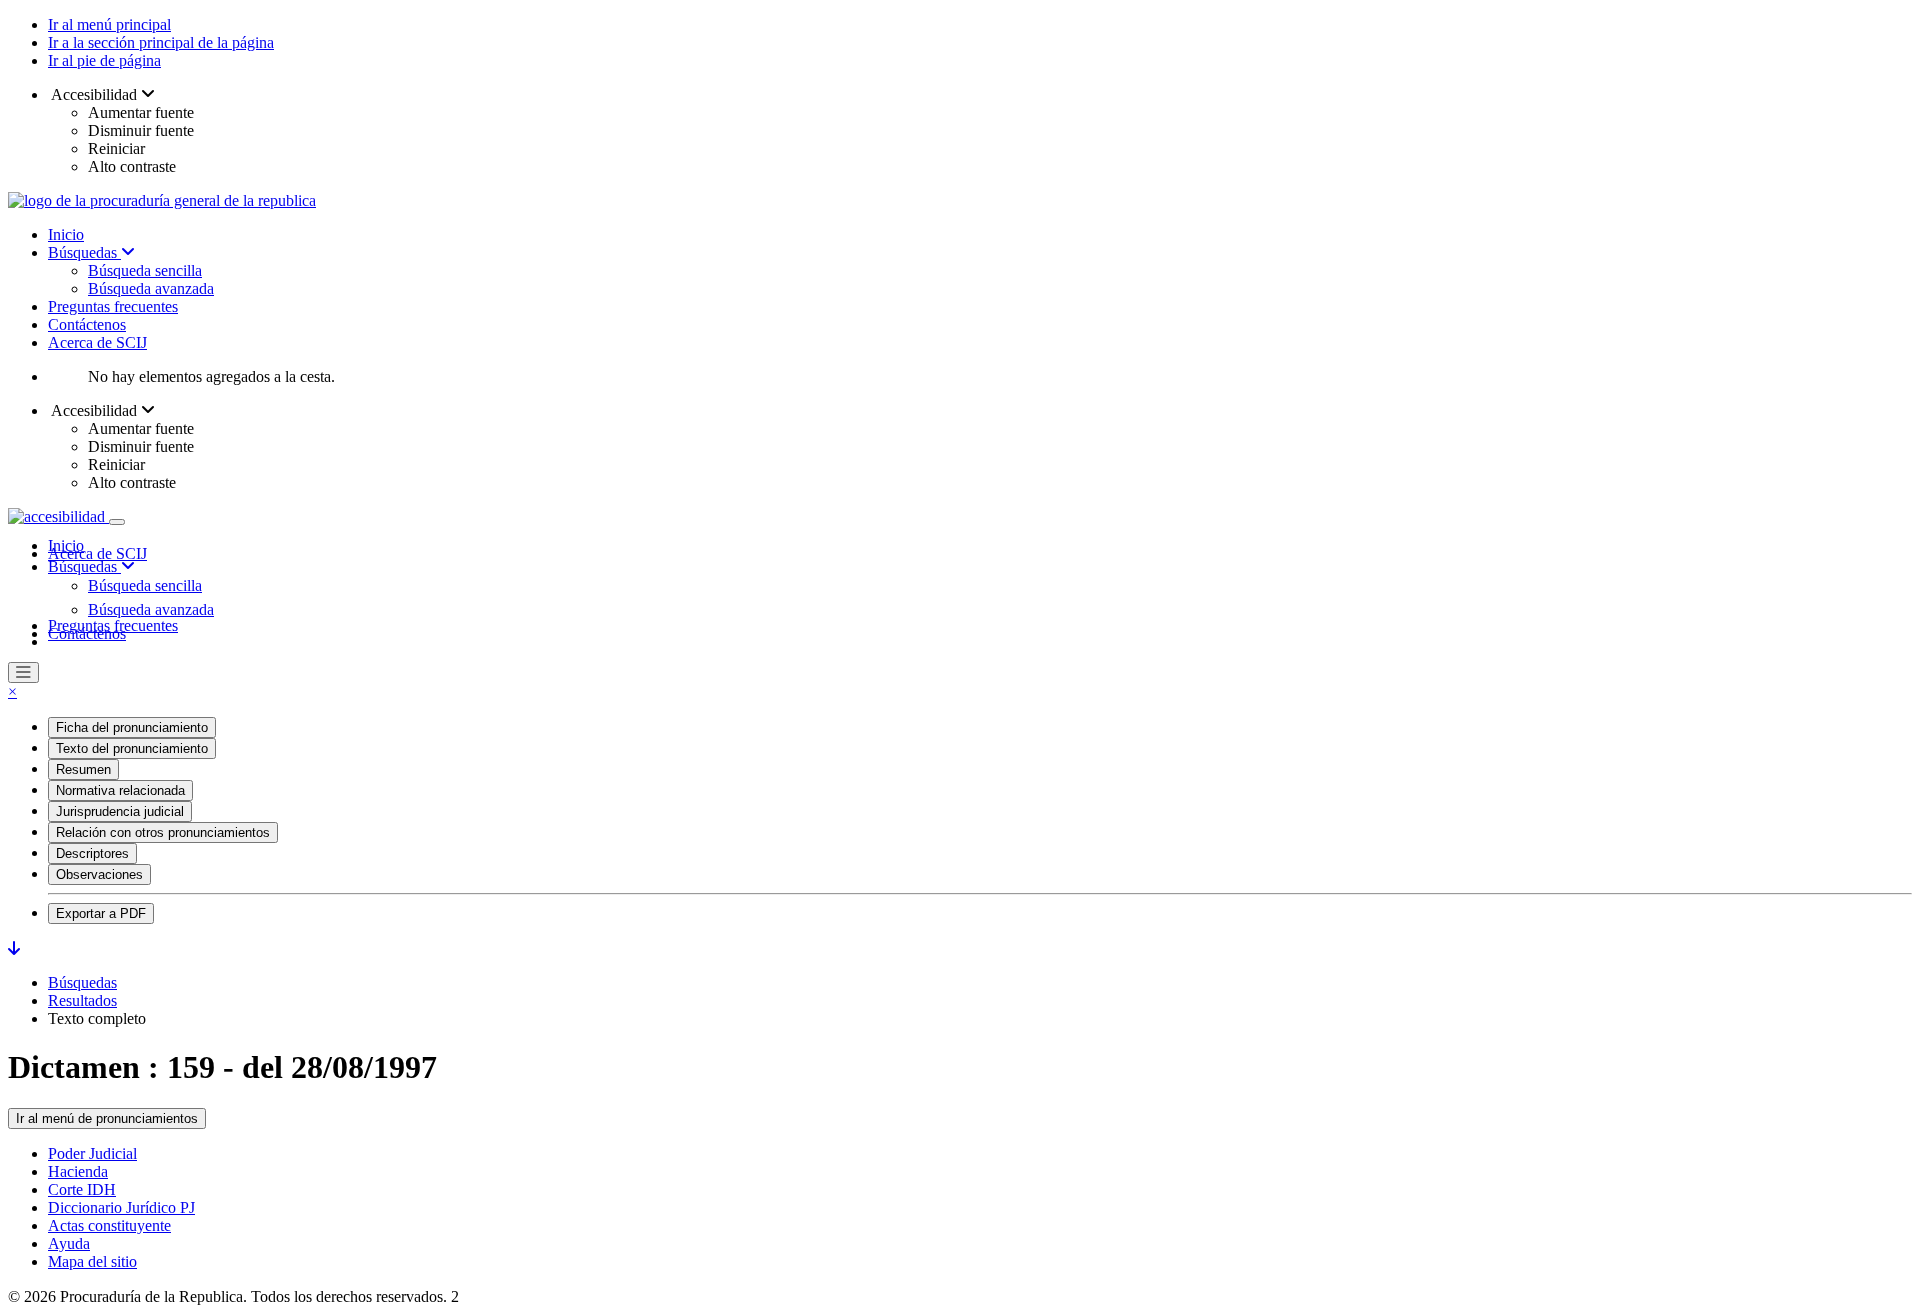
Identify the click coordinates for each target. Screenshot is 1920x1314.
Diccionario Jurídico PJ (121, 1207)
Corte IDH (82, 1189)
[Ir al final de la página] (14, 948)
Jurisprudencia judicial (120, 811)
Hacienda (78, 1171)
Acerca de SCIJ (97, 342)
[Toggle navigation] (117, 522)
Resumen (83, 769)
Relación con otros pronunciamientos (163, 832)
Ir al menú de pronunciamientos (107, 1118)
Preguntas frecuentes (113, 306)
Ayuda (69, 1243)
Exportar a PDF (101, 913)
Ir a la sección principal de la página (161, 42)
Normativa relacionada (120, 790)
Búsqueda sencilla (145, 270)
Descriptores (92, 853)
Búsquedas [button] (84, 566)
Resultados (82, 1000)
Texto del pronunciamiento (132, 748)
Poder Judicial (92, 1153)
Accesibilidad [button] (94, 94)
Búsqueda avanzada (151, 288)
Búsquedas (84, 252)
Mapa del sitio (92, 1261)
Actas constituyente (109, 1225)
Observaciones (99, 874)
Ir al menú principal (109, 24)
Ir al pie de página (104, 60)
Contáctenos (87, 324)
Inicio (66, 234)
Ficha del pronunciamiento (132, 727)
